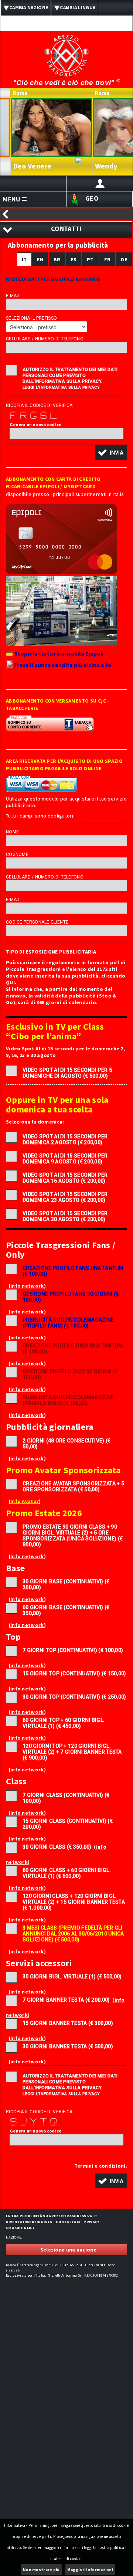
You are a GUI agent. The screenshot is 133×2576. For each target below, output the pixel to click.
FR (108, 259)
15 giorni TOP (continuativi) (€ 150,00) (74, 1673)
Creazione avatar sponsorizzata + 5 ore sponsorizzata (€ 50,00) (73, 1486)
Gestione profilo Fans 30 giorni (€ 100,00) (71, 1297)
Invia (117, 452)
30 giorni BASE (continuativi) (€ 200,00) (66, 1584)
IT (24, 259)
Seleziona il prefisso (31, 318)
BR (57, 259)
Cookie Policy (20, 2228)
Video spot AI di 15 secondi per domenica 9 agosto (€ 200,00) (65, 1159)
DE (124, 259)
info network (27, 1286)
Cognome (17, 854)
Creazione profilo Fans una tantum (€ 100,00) (73, 1271)
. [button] (101, 2166)
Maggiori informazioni (90, 2570)
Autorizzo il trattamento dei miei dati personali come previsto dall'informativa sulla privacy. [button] (70, 375)
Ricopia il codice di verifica (39, 405)
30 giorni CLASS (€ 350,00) (57, 1847)
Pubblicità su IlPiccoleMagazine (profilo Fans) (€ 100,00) (68, 1323)
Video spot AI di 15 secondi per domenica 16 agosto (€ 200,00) (65, 1178)
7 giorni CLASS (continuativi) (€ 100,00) (66, 1798)
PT (90, 259)
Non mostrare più (41, 2570)
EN (40, 259)
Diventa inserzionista (29, 2222)
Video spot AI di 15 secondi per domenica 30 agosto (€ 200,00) (65, 1216)
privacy (91, 2222)
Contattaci (68, 2222)
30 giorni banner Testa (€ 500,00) (68, 2046)
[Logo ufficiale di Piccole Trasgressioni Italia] (66, 51)
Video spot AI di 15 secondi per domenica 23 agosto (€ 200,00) (65, 1197)
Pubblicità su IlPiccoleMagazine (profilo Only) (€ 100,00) (68, 1400)
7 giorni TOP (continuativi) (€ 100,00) (73, 1650)
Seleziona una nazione (68, 2250)
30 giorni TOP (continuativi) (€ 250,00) (74, 1697)
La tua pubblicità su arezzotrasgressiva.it (52, 2216)
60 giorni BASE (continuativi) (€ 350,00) (66, 1610)
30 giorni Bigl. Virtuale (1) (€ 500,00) (72, 1977)
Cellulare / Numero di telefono (45, 339)
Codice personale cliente (37, 922)
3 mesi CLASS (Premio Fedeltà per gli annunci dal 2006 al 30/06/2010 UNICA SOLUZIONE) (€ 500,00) (73, 1934)
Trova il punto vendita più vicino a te (62, 665)
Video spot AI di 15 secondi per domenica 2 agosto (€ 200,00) (65, 1139)
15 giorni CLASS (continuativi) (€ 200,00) (68, 1824)
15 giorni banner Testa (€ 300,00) (68, 2023)
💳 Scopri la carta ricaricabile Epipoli (55, 654)
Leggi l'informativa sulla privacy (61, 388)
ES (74, 259)
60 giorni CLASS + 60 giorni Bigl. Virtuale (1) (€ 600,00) (67, 1873)
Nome (12, 832)
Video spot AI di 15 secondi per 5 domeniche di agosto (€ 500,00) (67, 1073)
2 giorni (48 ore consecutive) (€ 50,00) (67, 1444)
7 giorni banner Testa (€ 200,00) (66, 2000)
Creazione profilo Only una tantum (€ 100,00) (73, 1349)
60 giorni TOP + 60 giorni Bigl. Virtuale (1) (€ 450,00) (64, 1723)
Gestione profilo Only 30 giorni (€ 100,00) (70, 1374)
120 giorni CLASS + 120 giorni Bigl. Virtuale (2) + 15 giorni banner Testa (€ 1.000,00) (74, 1902)
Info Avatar (25, 1501)
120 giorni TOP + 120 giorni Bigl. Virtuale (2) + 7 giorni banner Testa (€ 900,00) (72, 1752)
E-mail (13, 296)
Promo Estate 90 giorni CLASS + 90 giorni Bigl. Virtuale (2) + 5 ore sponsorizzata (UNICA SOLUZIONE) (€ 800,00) (73, 1536)
